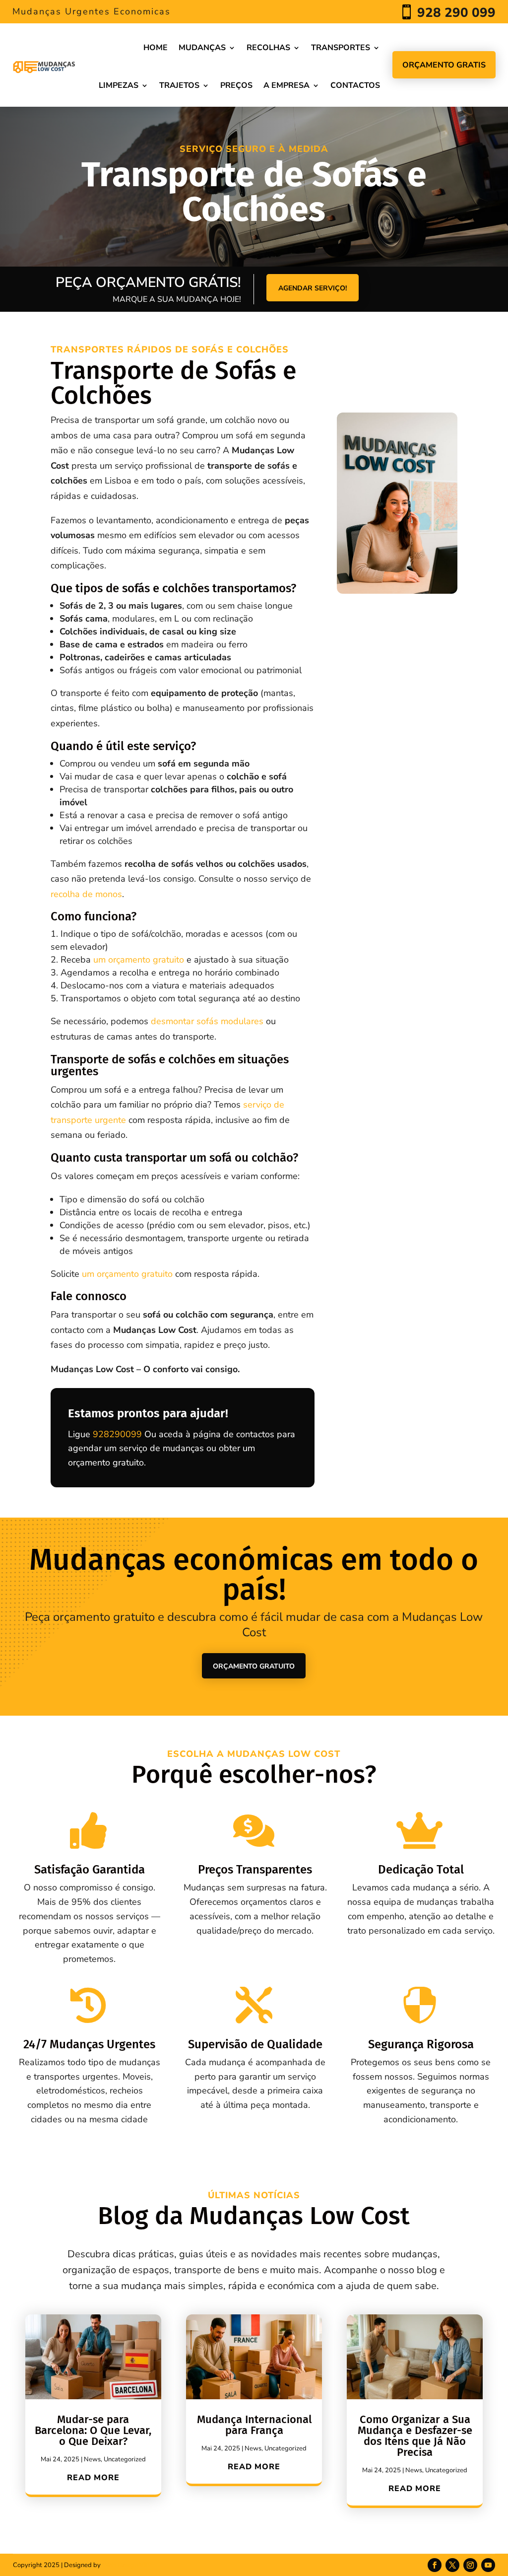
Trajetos (179, 85)
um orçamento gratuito (139, 960)
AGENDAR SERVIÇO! (313, 288)
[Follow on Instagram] (470, 2565)
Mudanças (202, 48)
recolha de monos (86, 894)
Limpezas (119, 85)
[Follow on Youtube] (488, 2565)
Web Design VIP (126, 2565)
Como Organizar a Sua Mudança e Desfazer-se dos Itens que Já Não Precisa (415, 2436)
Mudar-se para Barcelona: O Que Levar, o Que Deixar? (93, 2430)
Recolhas (268, 48)
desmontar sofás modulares (207, 1021)
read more (93, 2478)
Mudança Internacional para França (254, 2425)
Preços (236, 85)
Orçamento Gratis (444, 65)
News (92, 2459)
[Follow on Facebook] (435, 2565)
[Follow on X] (452, 2565)
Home (156, 48)
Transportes (341, 48)
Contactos (355, 85)
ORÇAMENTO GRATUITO (254, 1666)
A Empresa (286, 85)
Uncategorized (125, 2459)
